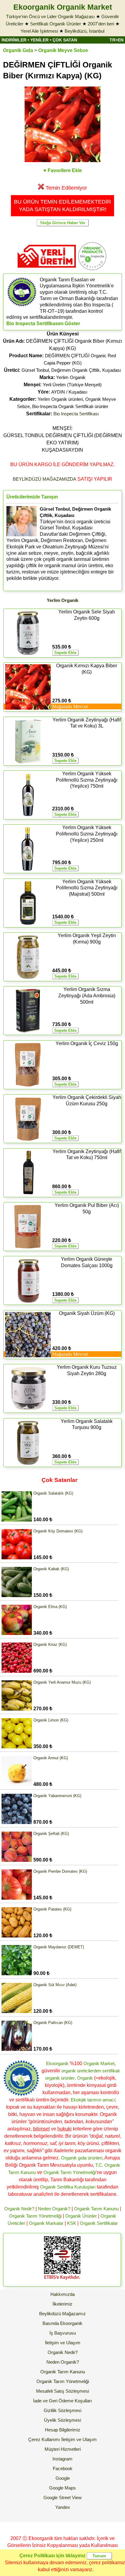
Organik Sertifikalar (99, 2223)
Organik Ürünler (81, 2216)
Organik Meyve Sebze (63, 50)
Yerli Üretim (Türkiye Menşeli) (72, 385)
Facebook (63, 2468)
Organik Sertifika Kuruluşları (68, 2187)
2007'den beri (101, 24)
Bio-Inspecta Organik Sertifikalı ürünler (70, 406)
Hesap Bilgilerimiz (63, 2430)
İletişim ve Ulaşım (63, 2343)
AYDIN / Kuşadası (69, 392)
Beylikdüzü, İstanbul (84, 31)
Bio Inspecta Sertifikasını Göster (43, 324)
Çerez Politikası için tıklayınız (52, 2556)
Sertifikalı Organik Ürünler (56, 24)
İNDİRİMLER (14, 40)
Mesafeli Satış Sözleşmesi (62, 2391)
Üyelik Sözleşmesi (62, 2420)
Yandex (63, 2507)
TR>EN (117, 40)
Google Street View (62, 2498)
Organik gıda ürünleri (82, 2158)
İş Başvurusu (63, 2333)
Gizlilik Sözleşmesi (62, 2410)
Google (63, 2478)
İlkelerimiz (62, 2304)
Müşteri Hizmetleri (63, 2449)
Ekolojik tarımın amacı (93, 2100)
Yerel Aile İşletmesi (39, 31)
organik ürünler (60, 2078)
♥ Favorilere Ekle (63, 170)
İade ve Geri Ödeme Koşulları (62, 2401)
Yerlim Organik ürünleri (60, 399)
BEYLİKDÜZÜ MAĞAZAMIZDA (44, 479)
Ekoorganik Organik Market (63, 7)
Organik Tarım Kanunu (96, 2209)
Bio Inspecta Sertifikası (76, 414)
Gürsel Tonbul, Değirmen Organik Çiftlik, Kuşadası (71, 370)
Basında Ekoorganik (62, 2323)
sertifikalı (111, 2071)
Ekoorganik (57, 2063)
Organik (85, 2078)
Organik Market (99, 2063)
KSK (72, 2223)
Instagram (62, 2459)
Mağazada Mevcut (70, 706)
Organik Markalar (46, 2223)
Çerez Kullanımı (44, 2439)
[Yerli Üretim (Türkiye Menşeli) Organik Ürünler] (47, 270)
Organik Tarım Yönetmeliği (70, 2172)
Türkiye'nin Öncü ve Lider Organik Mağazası (50, 16)
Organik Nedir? (19, 2209)
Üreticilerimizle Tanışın (32, 497)
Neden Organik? (54, 2209)
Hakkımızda (62, 2294)
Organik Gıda (18, 50)
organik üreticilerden (81, 2071)
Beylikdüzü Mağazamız (62, 2314)
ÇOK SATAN (65, 40)
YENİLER (39, 40)
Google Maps (62, 2488)
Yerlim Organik (71, 377)
